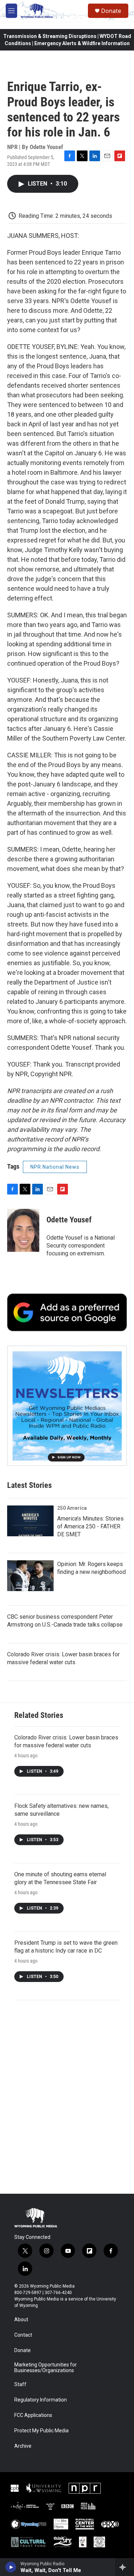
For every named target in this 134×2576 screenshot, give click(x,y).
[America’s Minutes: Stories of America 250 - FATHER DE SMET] (30, 1521)
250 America (72, 1508)
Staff (20, 2385)
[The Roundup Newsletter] (67, 1406)
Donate (111, 11)
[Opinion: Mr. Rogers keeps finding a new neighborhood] (30, 1576)
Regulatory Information (41, 2400)
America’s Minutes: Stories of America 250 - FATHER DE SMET (90, 1526)
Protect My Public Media (41, 2431)
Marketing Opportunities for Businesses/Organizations (46, 2368)
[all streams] (125, 2567)
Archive (23, 2446)
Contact (23, 2335)
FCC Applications (33, 2415)
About (21, 2320)
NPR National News (55, 1167)
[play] (11, 2567)
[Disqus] (67, 2097)
